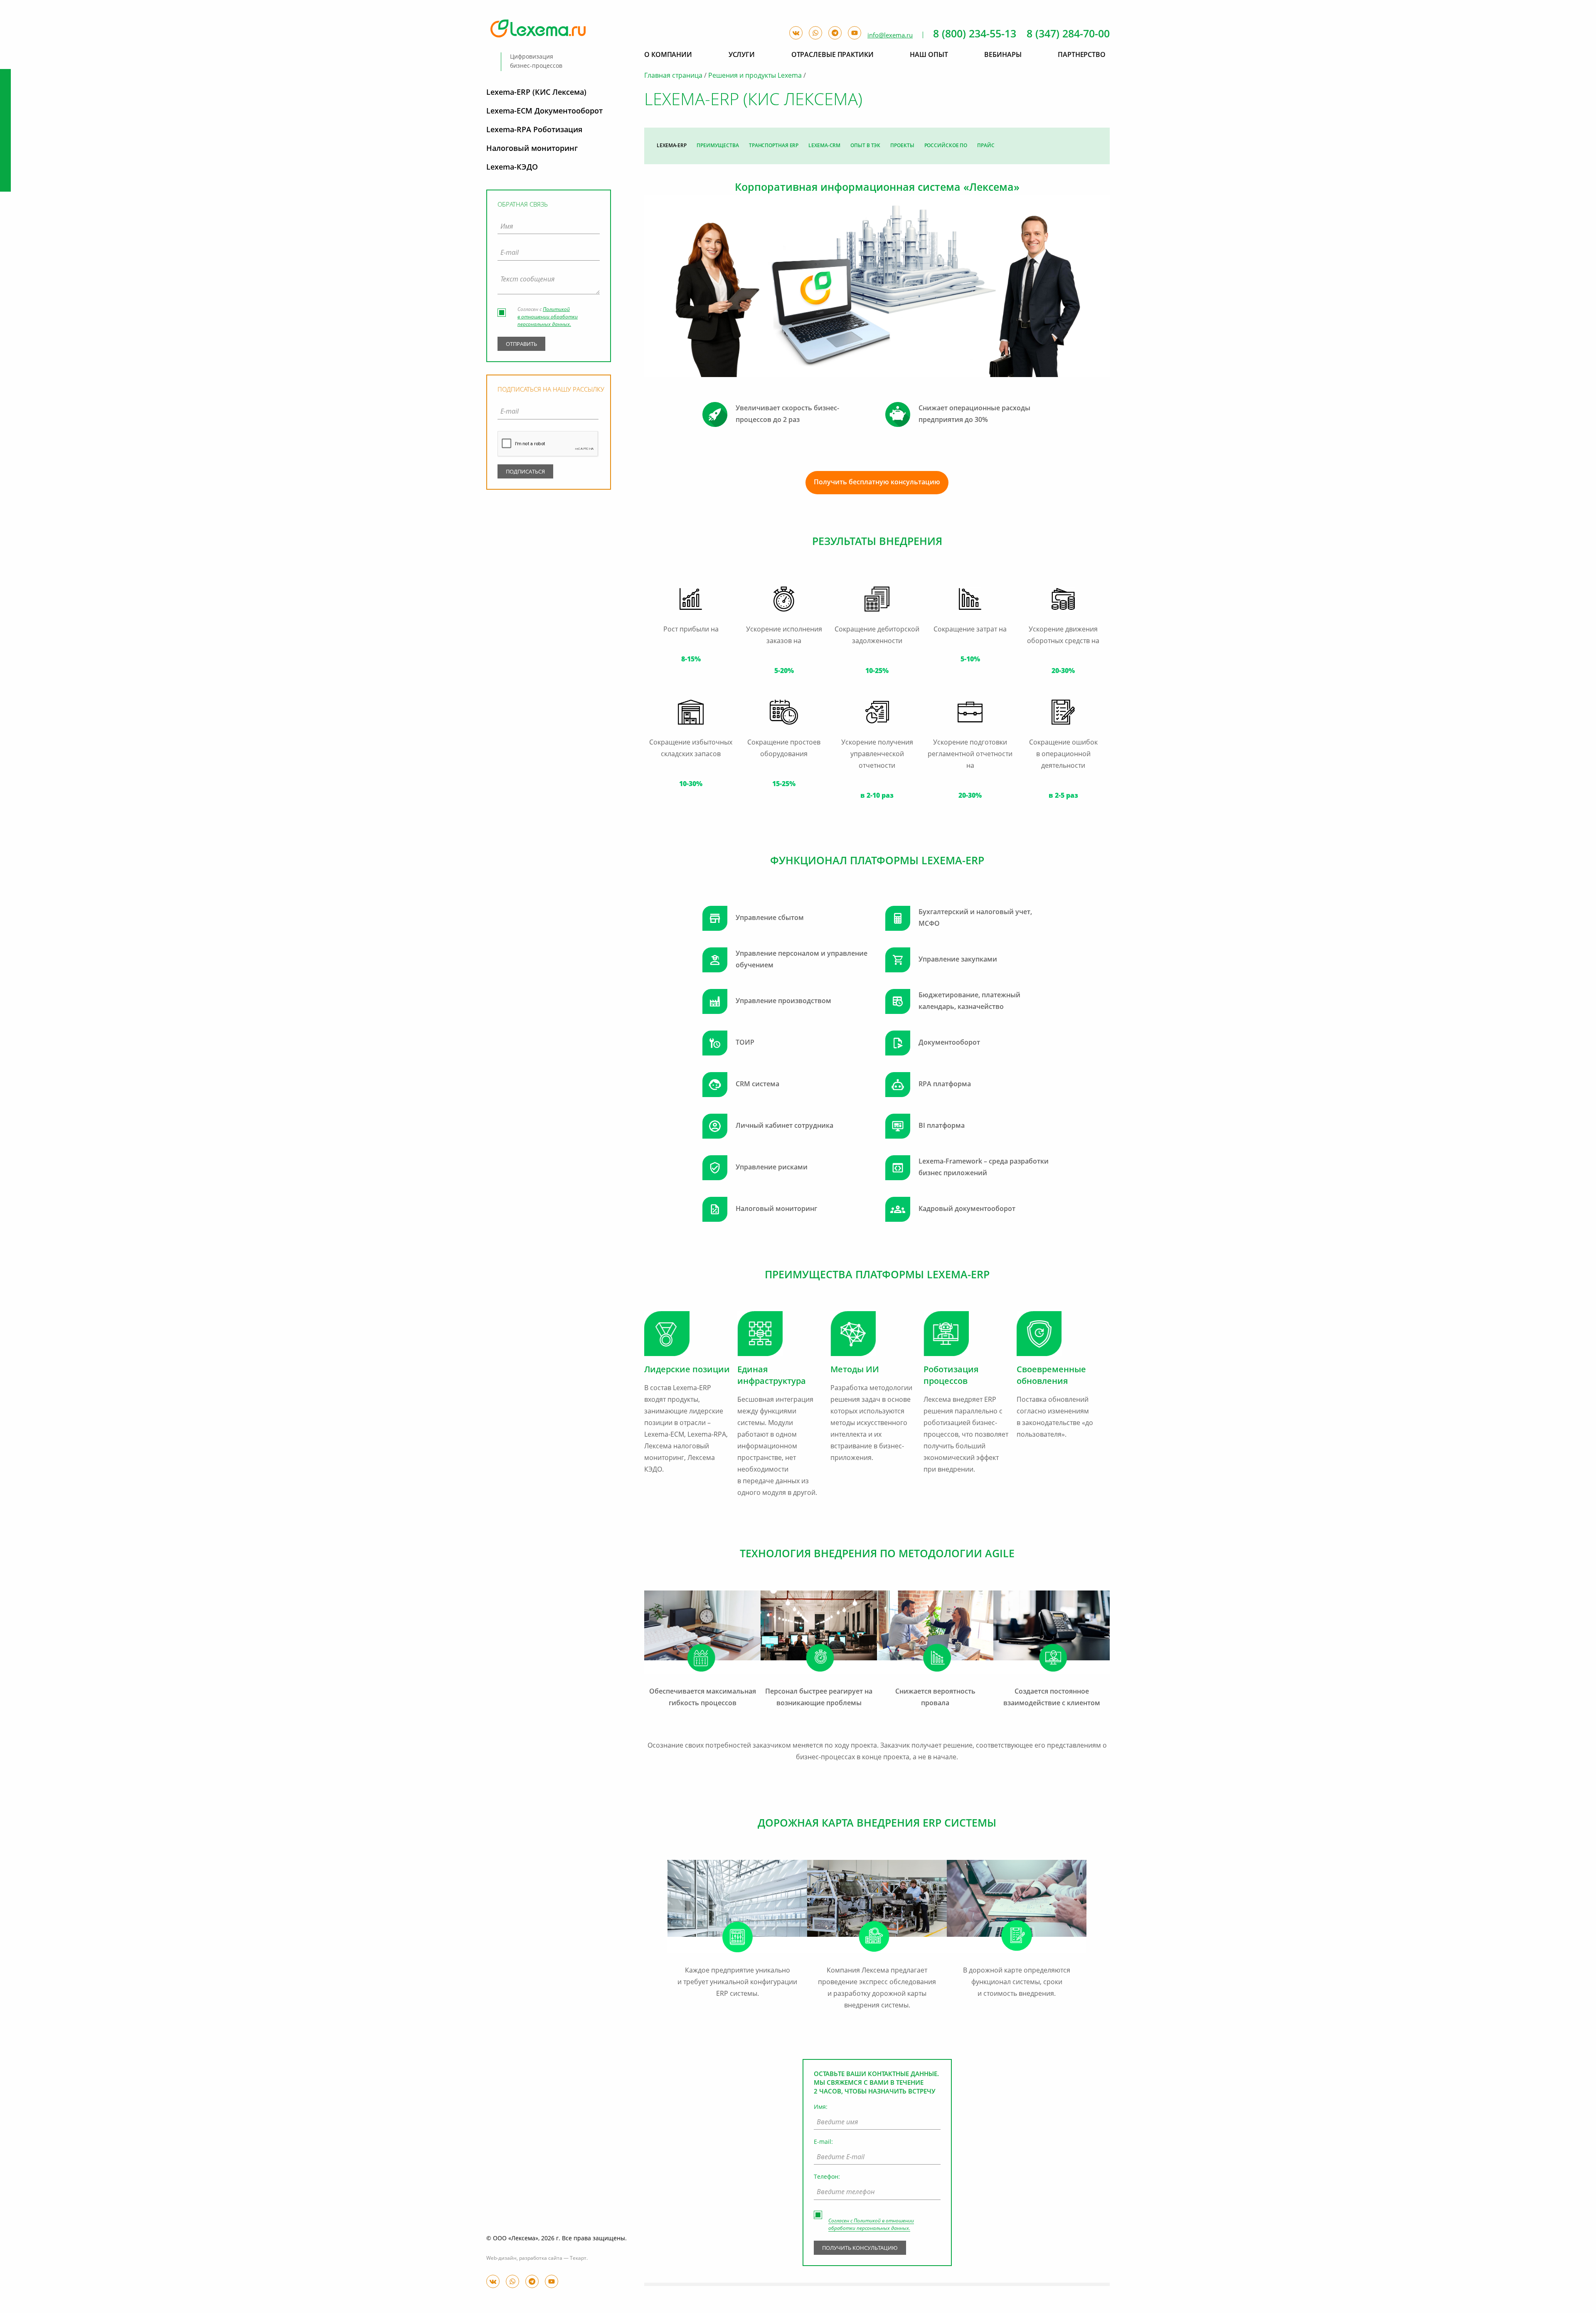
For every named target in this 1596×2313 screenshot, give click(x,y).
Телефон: (827, 2177)
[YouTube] (552, 2281)
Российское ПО (946, 146)
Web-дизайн (501, 2259)
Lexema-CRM (824, 146)
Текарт (578, 2259)
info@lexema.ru (890, 36)
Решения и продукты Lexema (755, 76)
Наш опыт (929, 55)
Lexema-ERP (672, 146)
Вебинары (1003, 55)
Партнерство (1082, 55)
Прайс (986, 146)
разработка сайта (541, 2259)
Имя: (821, 2107)
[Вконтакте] (493, 2281)
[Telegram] (532, 2281)
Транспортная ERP (774, 146)
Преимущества (718, 146)
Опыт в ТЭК (865, 146)
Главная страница (673, 76)
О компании (668, 55)
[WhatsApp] (512, 2281)
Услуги (742, 55)
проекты (902, 146)
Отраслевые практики (832, 55)
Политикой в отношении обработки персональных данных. (548, 317)
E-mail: (823, 2142)
